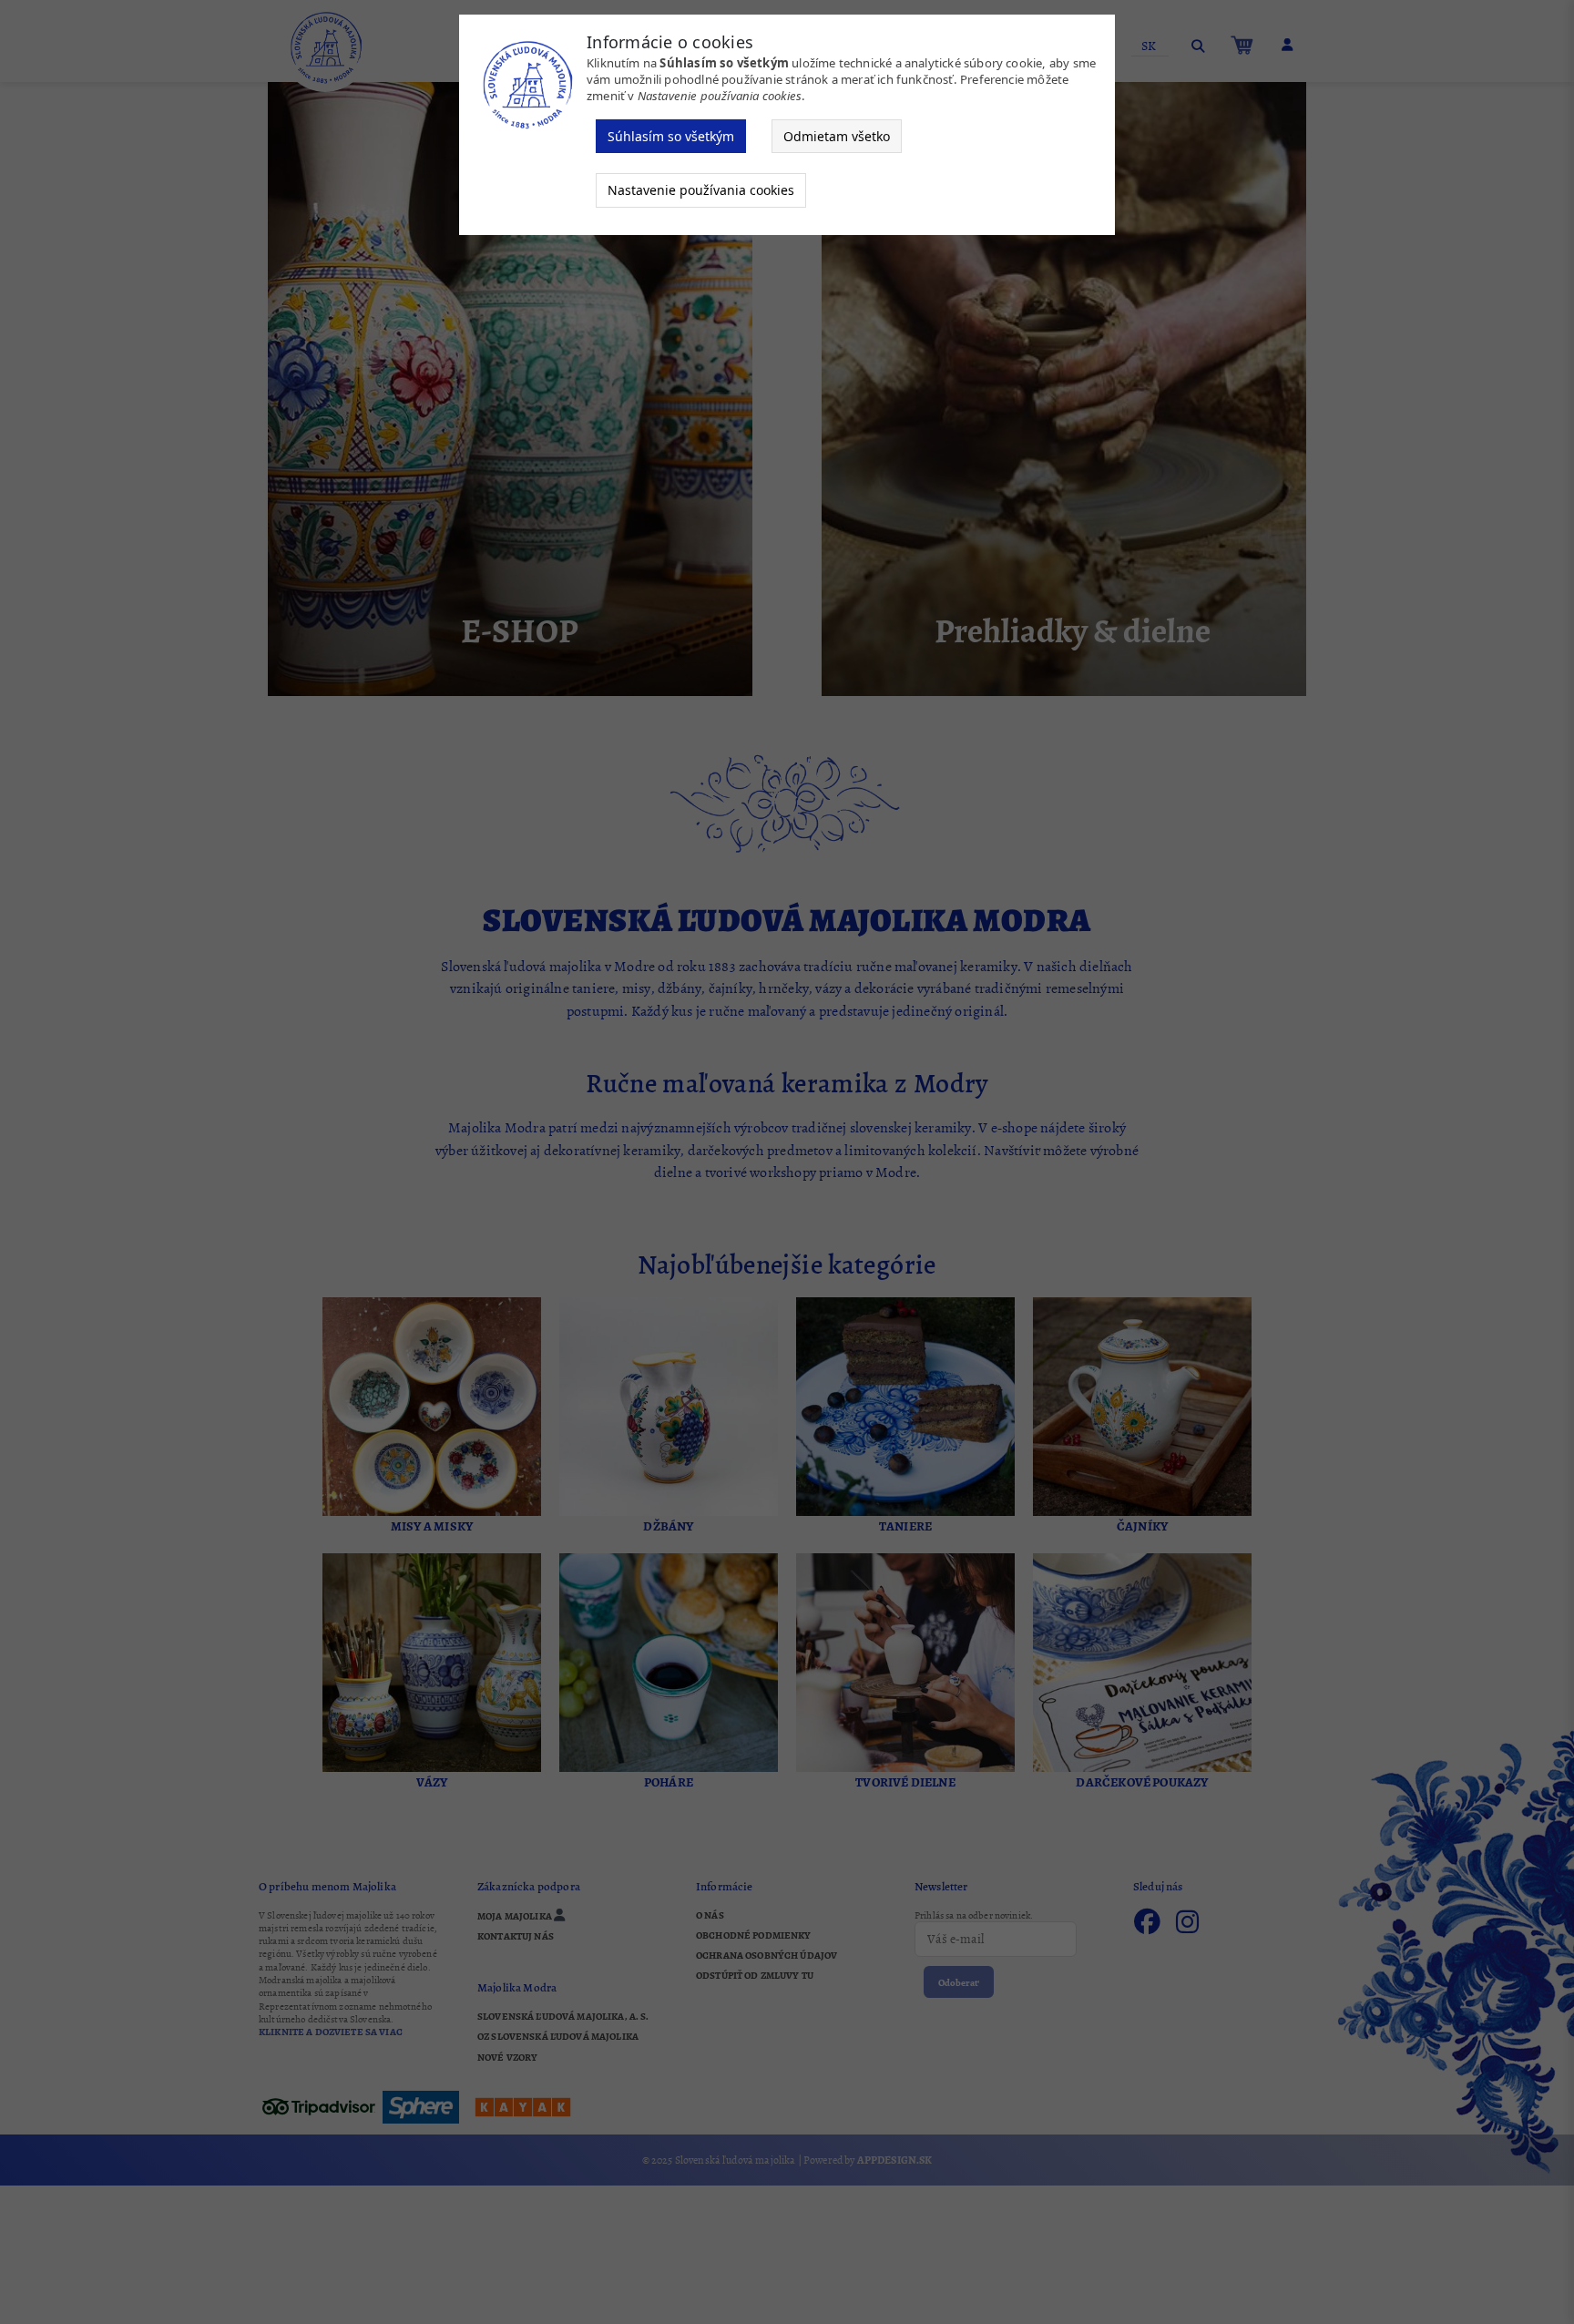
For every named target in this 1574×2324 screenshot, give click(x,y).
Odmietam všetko (837, 136)
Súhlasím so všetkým (671, 136)
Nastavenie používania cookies (701, 190)
